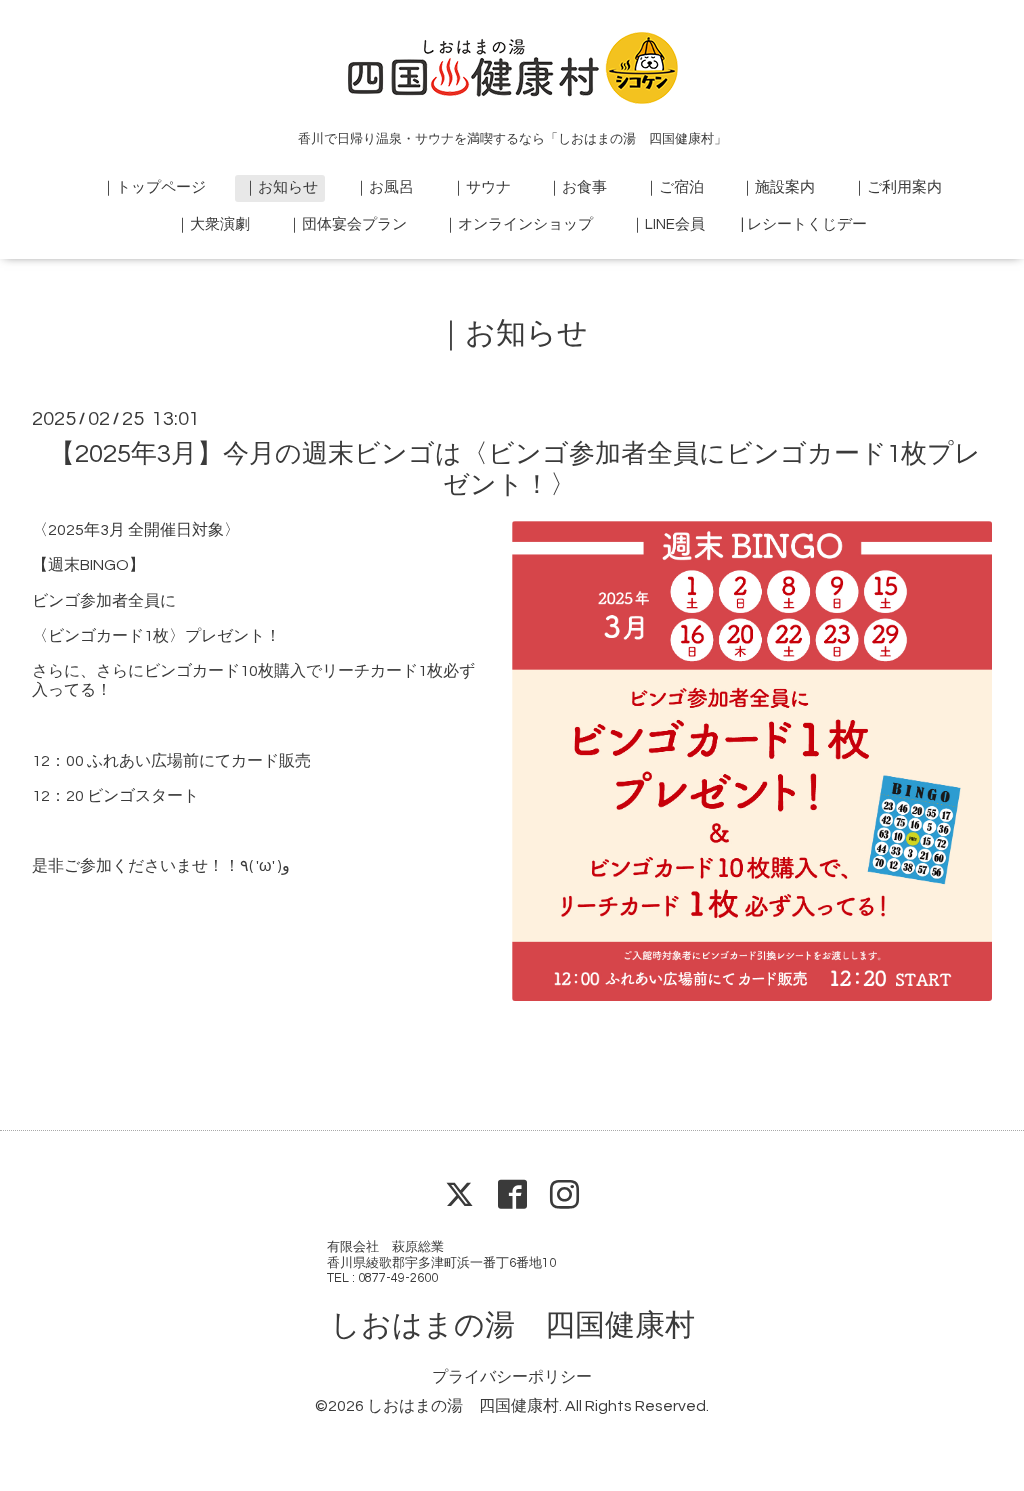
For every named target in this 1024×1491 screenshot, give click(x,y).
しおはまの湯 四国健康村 (512, 1325)
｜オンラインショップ (518, 224)
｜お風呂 (384, 187)
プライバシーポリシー (512, 1377)
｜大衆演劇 (212, 224)
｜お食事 (577, 187)
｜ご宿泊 (674, 187)
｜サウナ (481, 187)
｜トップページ (153, 187)
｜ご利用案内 (897, 187)
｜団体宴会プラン (347, 224)
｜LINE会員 (667, 224)
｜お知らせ (280, 187)
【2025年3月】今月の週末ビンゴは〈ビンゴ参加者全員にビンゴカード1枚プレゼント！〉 (514, 469)
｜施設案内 (777, 187)
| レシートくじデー (804, 224)
